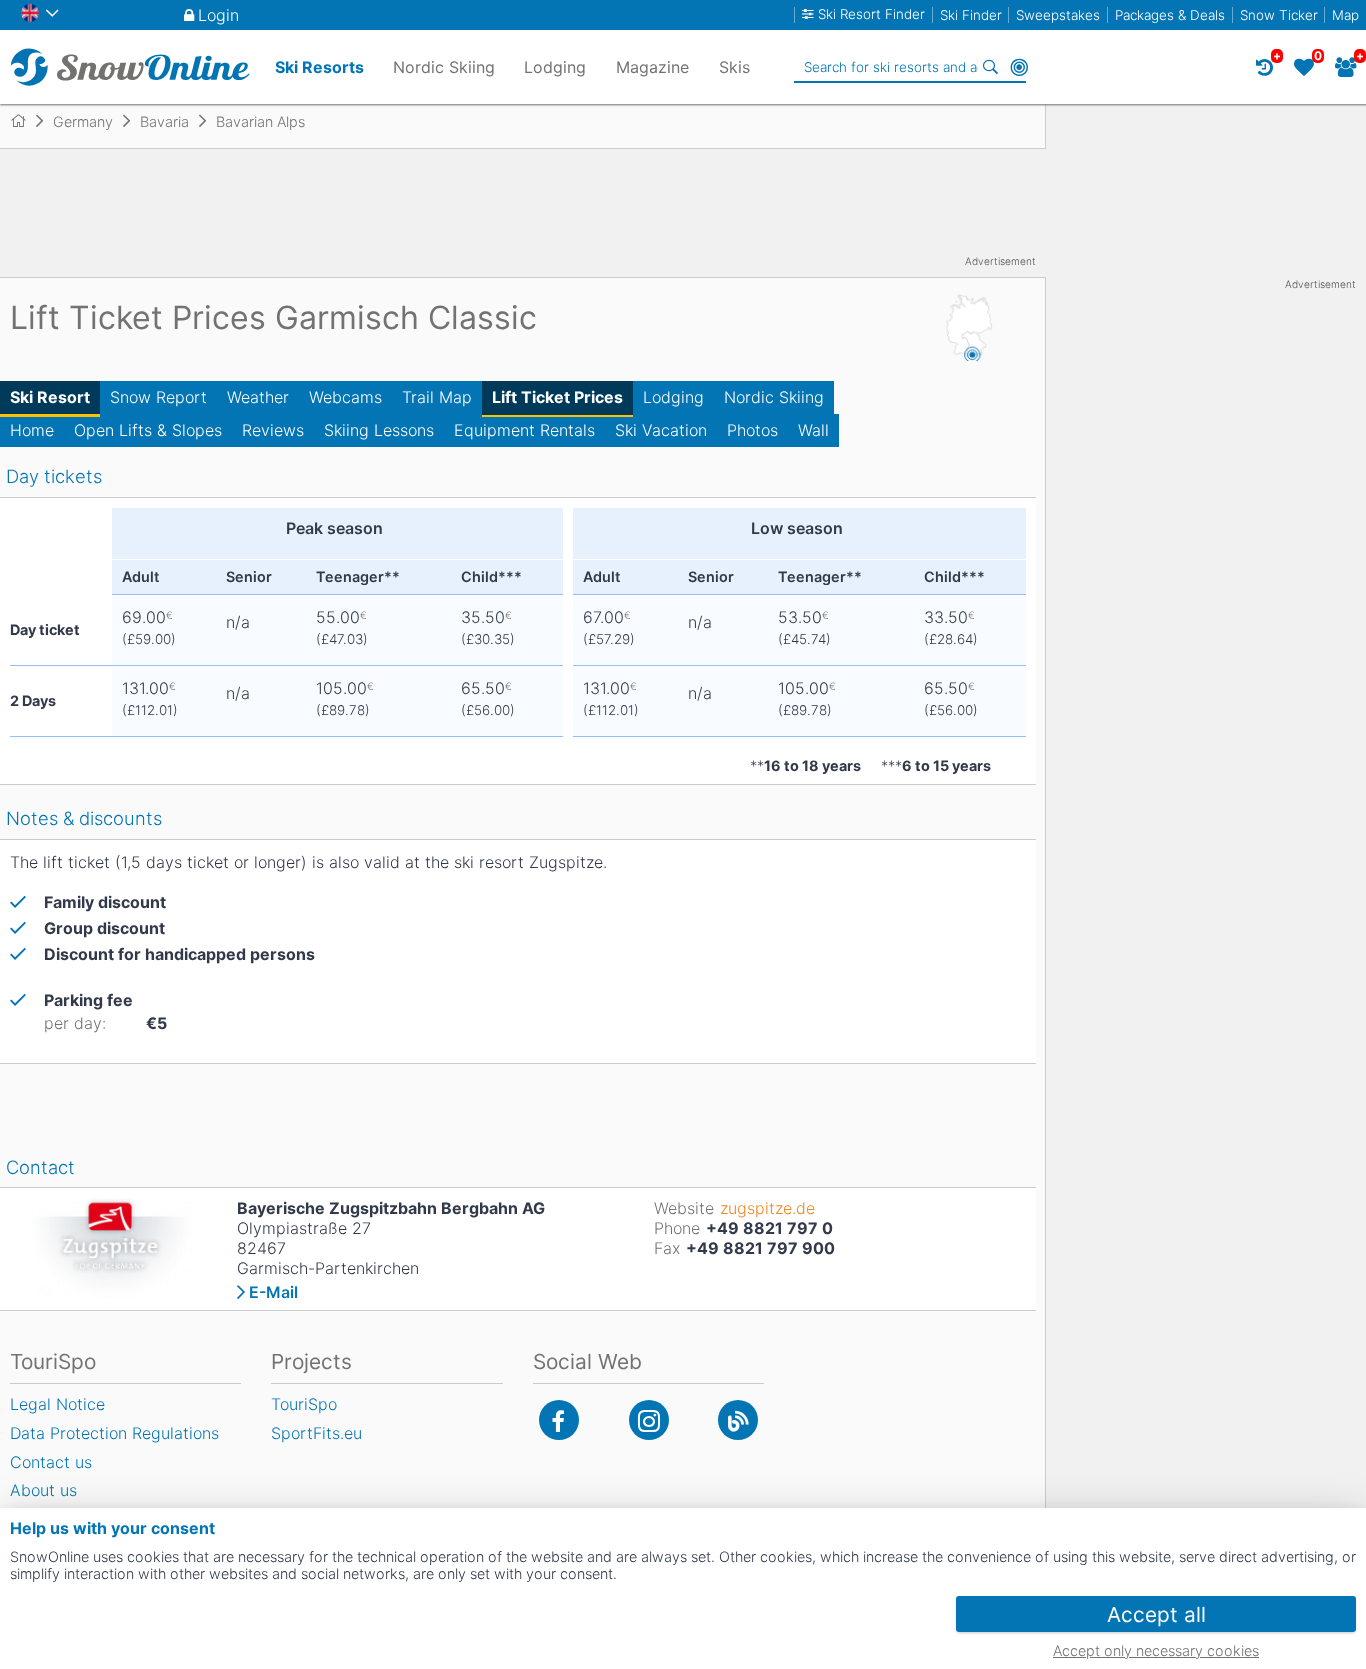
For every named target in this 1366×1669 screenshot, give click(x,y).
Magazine (652, 67)
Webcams (345, 397)
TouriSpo (304, 1404)
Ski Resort (50, 397)
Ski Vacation (661, 430)
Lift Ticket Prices (557, 397)
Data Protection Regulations (114, 1433)
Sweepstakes (1058, 15)
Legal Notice (57, 1404)
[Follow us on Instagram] (649, 1420)
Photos (752, 430)
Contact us (51, 1462)
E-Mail (273, 1292)
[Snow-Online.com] (130, 67)
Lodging (673, 397)
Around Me (1019, 67)
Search (991, 67)
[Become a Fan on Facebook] (559, 1420)
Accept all (1156, 1614)
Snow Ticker (1279, 15)
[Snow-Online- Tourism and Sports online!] (26, 121)
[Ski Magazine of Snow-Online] (738, 1420)
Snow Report (158, 397)
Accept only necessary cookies (1156, 1650)
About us (43, 1490)
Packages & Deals (1170, 15)
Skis (734, 67)
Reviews (273, 430)
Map (1345, 15)
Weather (258, 397)
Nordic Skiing (774, 397)
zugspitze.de (767, 1208)
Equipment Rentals (524, 430)
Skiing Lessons (379, 430)
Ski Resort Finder (871, 14)
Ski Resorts (319, 67)
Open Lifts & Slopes (148, 430)
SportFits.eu (316, 1433)
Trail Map (437, 397)
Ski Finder (971, 15)
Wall (813, 430)
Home (32, 430)
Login (218, 15)
